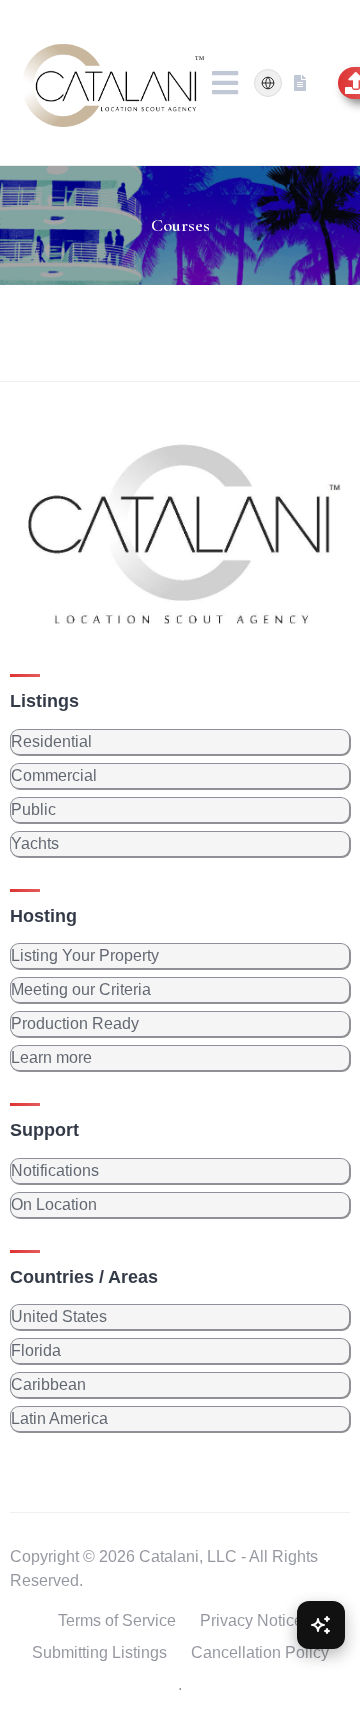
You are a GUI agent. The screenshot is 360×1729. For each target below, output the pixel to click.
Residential (51, 741)
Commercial (54, 775)
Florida (36, 1350)
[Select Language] (268, 83)
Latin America (59, 1418)
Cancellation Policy (260, 1652)
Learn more (51, 1057)
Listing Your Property (85, 955)
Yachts (35, 843)
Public (33, 809)
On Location (54, 1204)
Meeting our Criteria (81, 989)
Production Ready (75, 1023)
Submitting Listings (99, 1652)
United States (59, 1316)
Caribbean (48, 1384)
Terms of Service (117, 1620)
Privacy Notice (251, 1620)
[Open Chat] (321, 1625)
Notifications (55, 1170)
